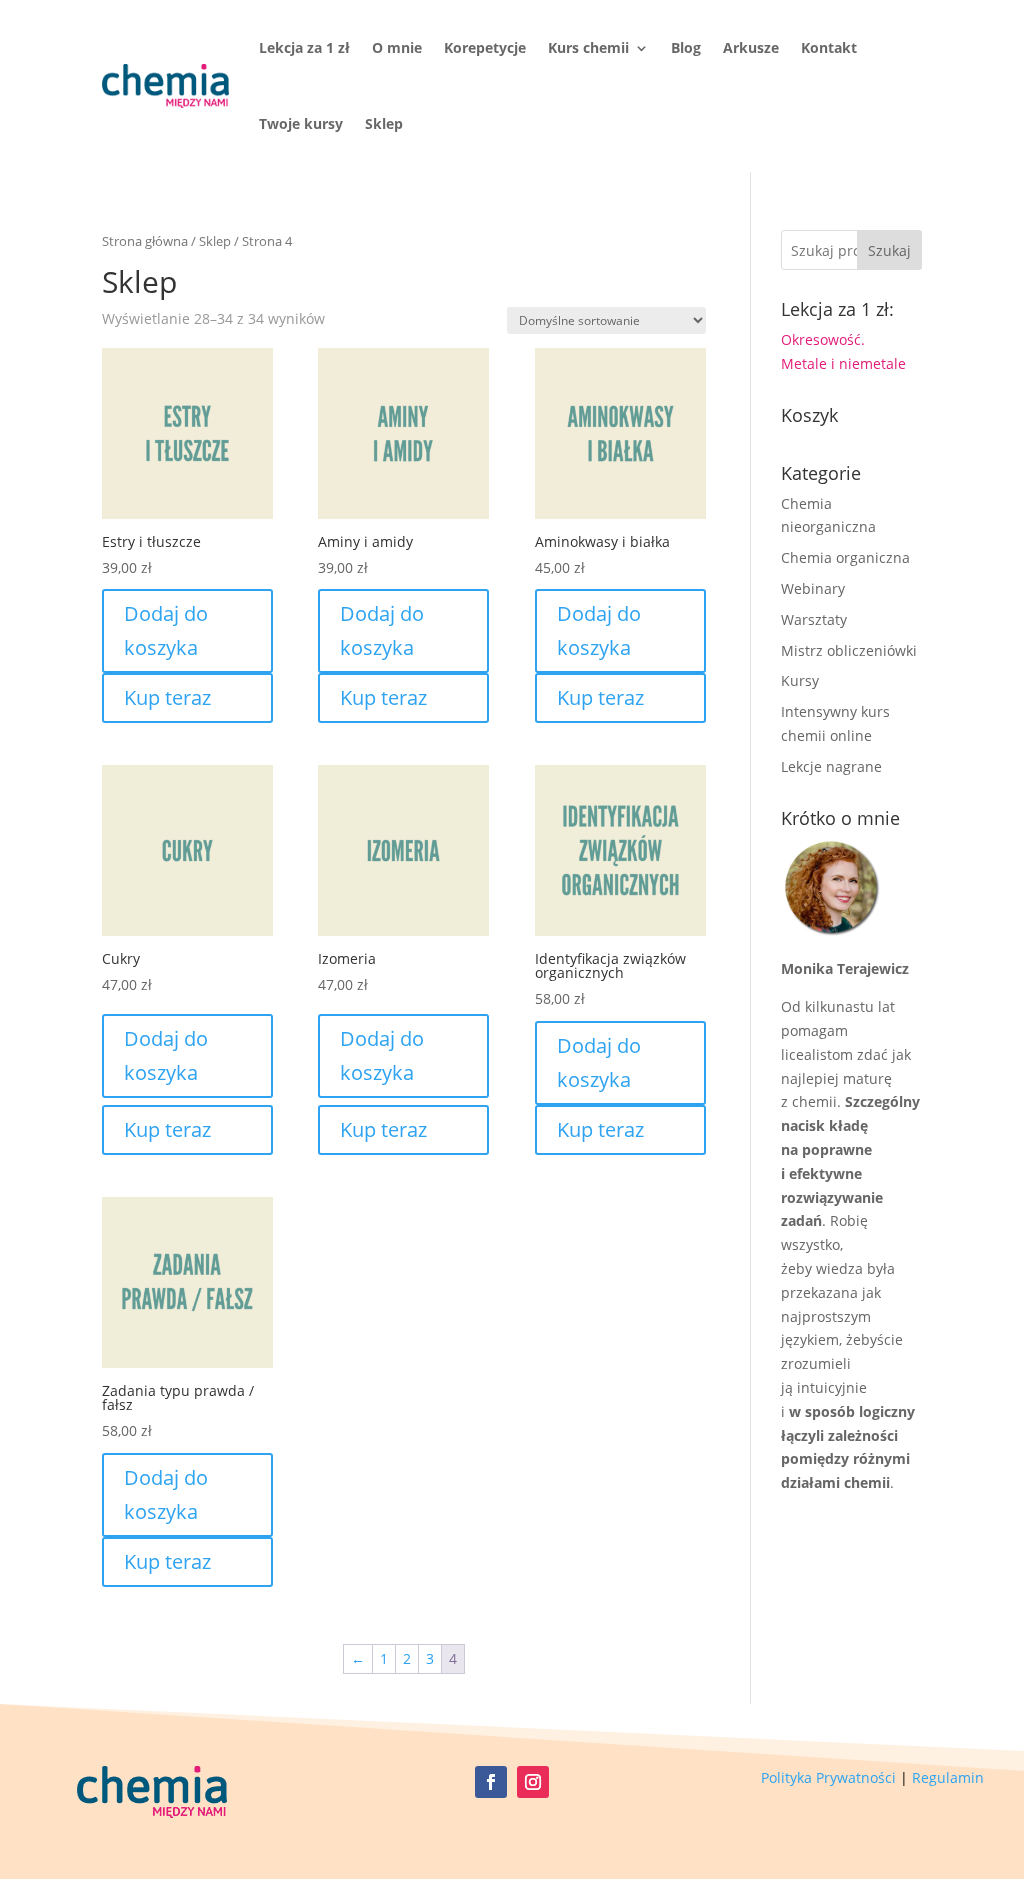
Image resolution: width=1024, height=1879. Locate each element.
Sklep (384, 123)
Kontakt (829, 47)
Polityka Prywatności (828, 1777)
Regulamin (948, 1777)
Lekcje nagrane (831, 766)
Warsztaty (814, 619)
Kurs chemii (588, 47)
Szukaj (889, 250)
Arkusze (751, 47)
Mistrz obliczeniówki (849, 650)
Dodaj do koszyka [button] (166, 630)
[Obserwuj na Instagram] (533, 1782)
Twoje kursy (301, 123)
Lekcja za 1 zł (304, 47)
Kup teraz (167, 697)
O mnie (397, 47)
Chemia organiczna (845, 557)
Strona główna (145, 241)
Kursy (800, 680)
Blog (686, 47)
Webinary (813, 588)
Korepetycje (485, 47)
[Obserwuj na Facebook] (491, 1782)
